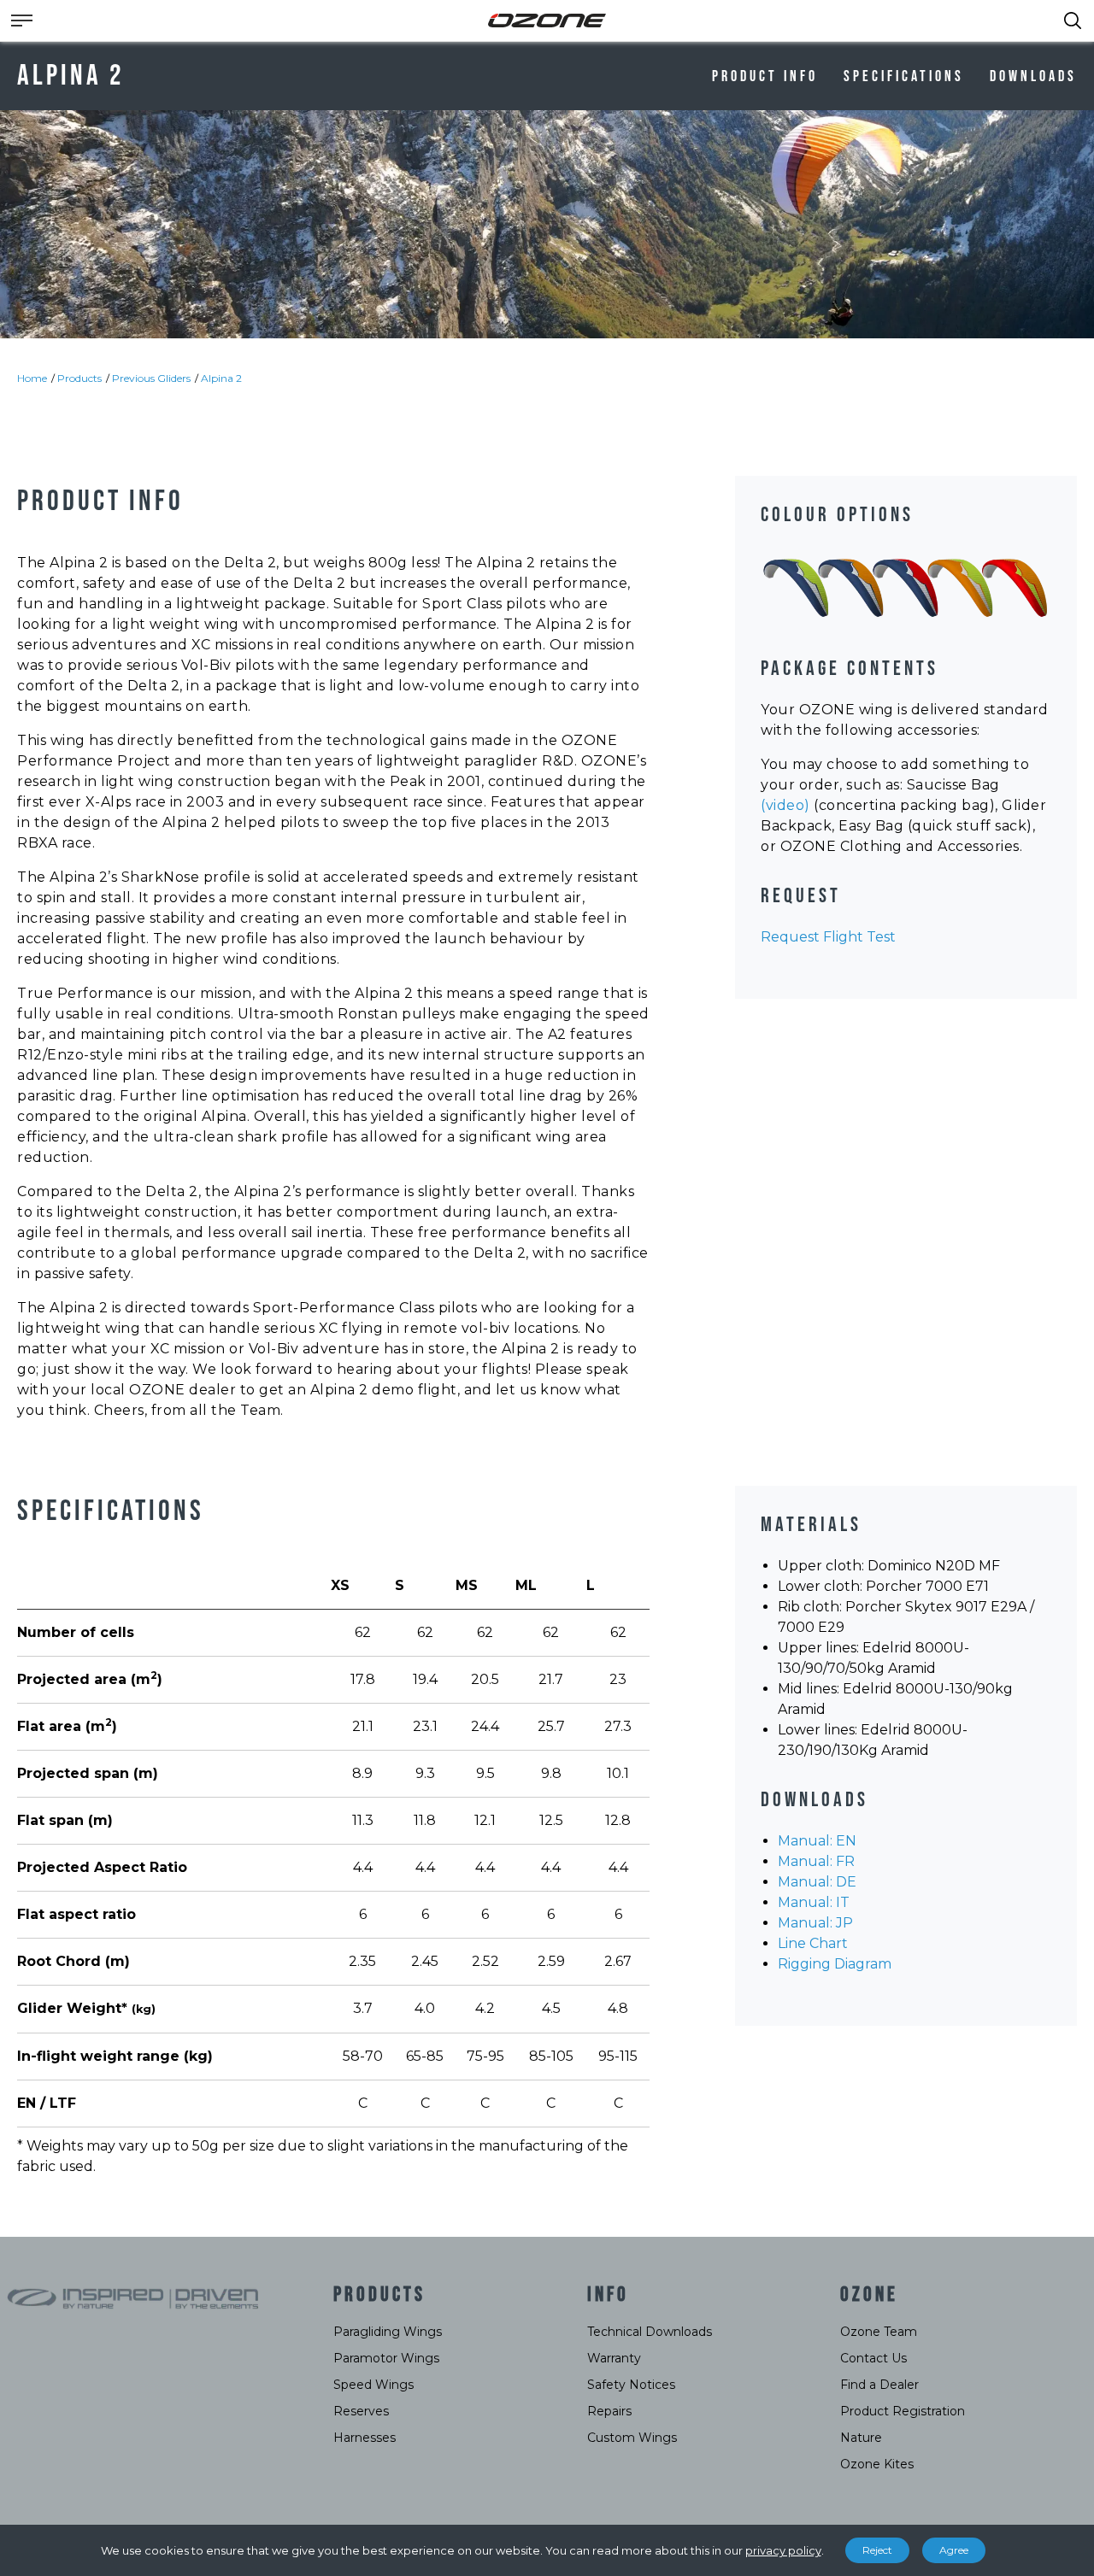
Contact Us (873, 2358)
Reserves (361, 2411)
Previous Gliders (151, 378)
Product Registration (903, 2411)
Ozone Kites (877, 2464)
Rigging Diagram (835, 1964)
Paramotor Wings (386, 2358)
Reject (877, 2550)
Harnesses (365, 2438)
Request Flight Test (828, 937)
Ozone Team (879, 2332)
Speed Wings (373, 2385)
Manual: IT (814, 1902)
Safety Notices (631, 2385)
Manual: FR (816, 1861)
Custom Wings (632, 2438)
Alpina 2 (221, 378)
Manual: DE (817, 1882)
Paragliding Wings (388, 2332)
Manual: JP (815, 1923)
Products (79, 378)
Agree (954, 2550)
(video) (785, 805)
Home (32, 378)
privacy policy (783, 2550)
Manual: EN (817, 1841)
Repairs (609, 2411)
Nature (861, 2438)
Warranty (614, 2358)
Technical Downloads (650, 2332)
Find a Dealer (879, 2385)
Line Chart (813, 1943)
